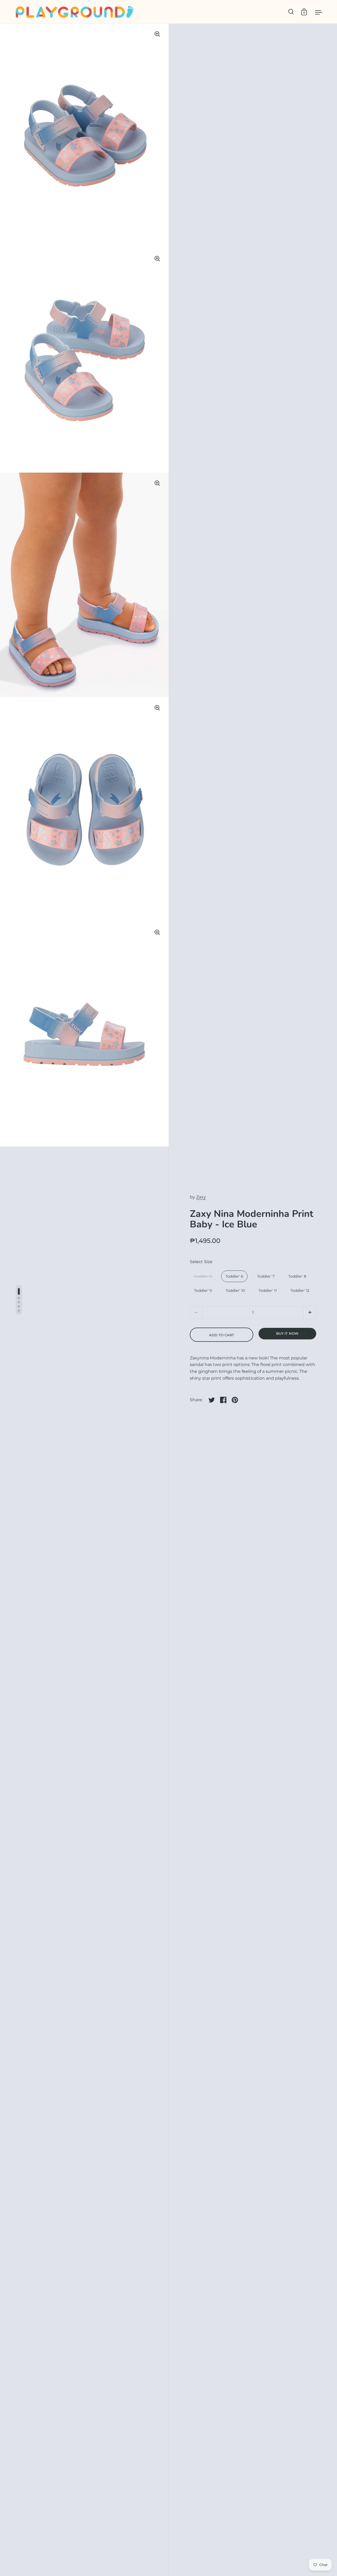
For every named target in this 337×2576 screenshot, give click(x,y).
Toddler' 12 (300, 1290)
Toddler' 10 (235, 1290)
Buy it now (287, 1333)
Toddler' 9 (203, 1290)
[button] (310, 1312)
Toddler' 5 (203, 1276)
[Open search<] (291, 12)
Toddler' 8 (297, 1276)
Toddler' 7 (266, 1276)
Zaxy (201, 1197)
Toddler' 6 (234, 1276)
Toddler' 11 (268, 1290)
